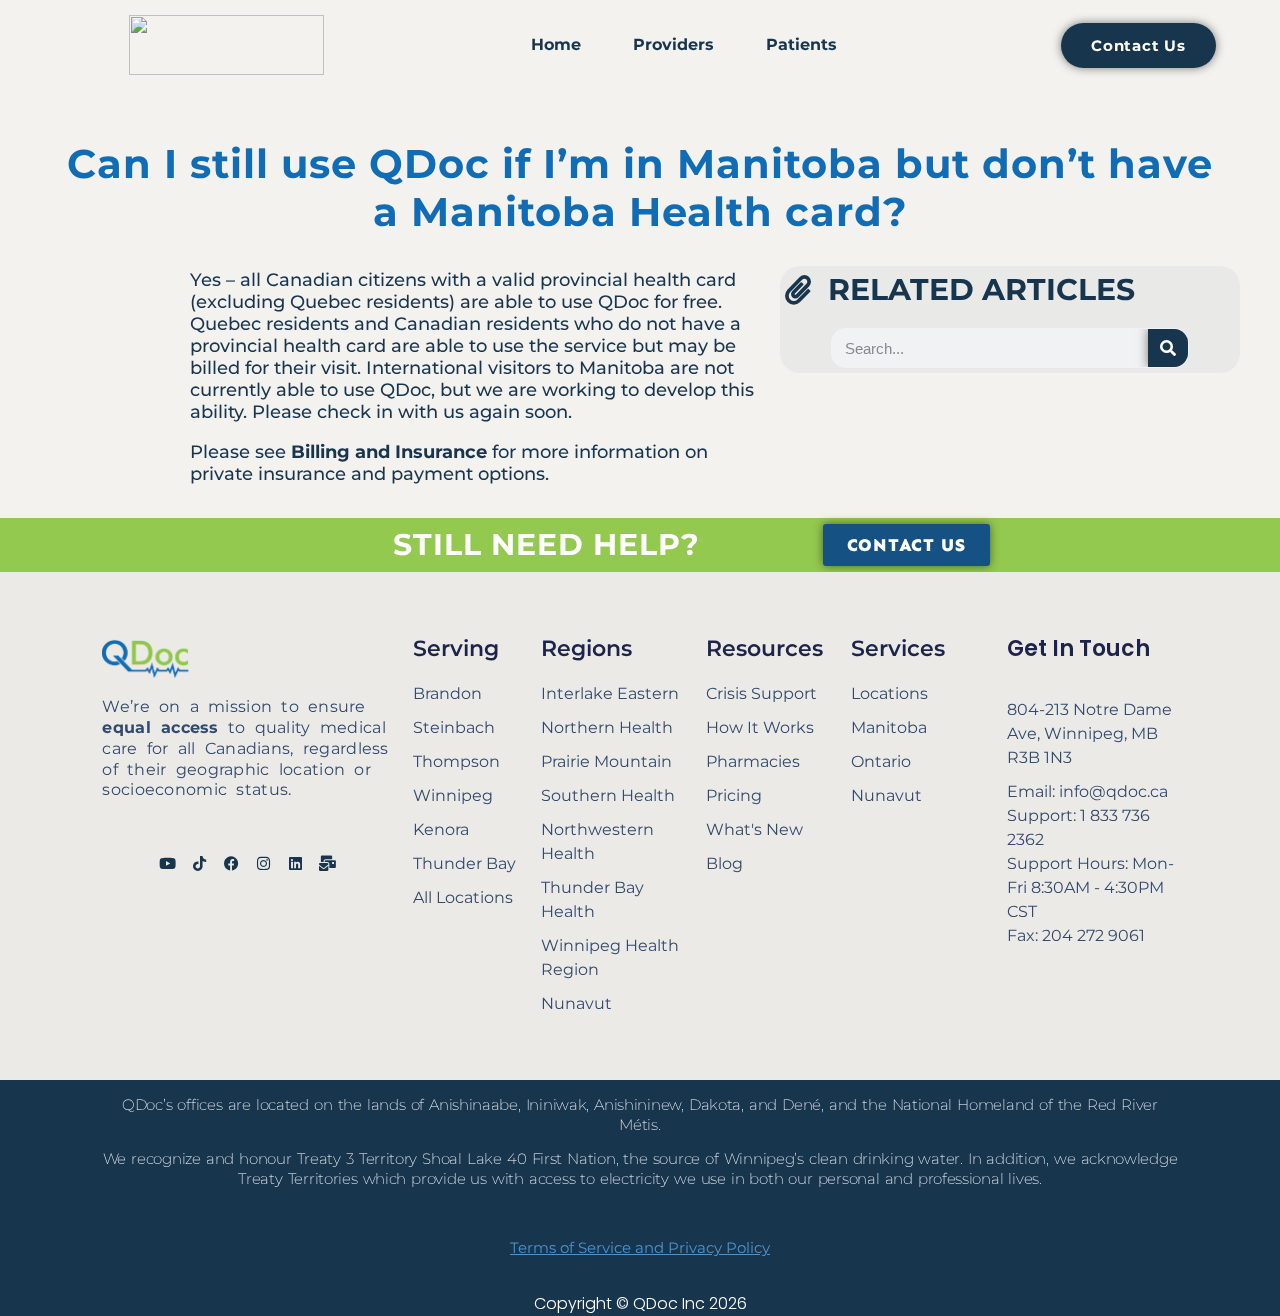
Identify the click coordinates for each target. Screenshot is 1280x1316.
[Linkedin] (295, 863)
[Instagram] (263, 863)
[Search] (1168, 348)
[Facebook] (231, 863)
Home (556, 44)
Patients (801, 44)
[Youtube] (167, 863)
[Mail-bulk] (327, 863)
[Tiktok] (199, 863)
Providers (673, 44)
